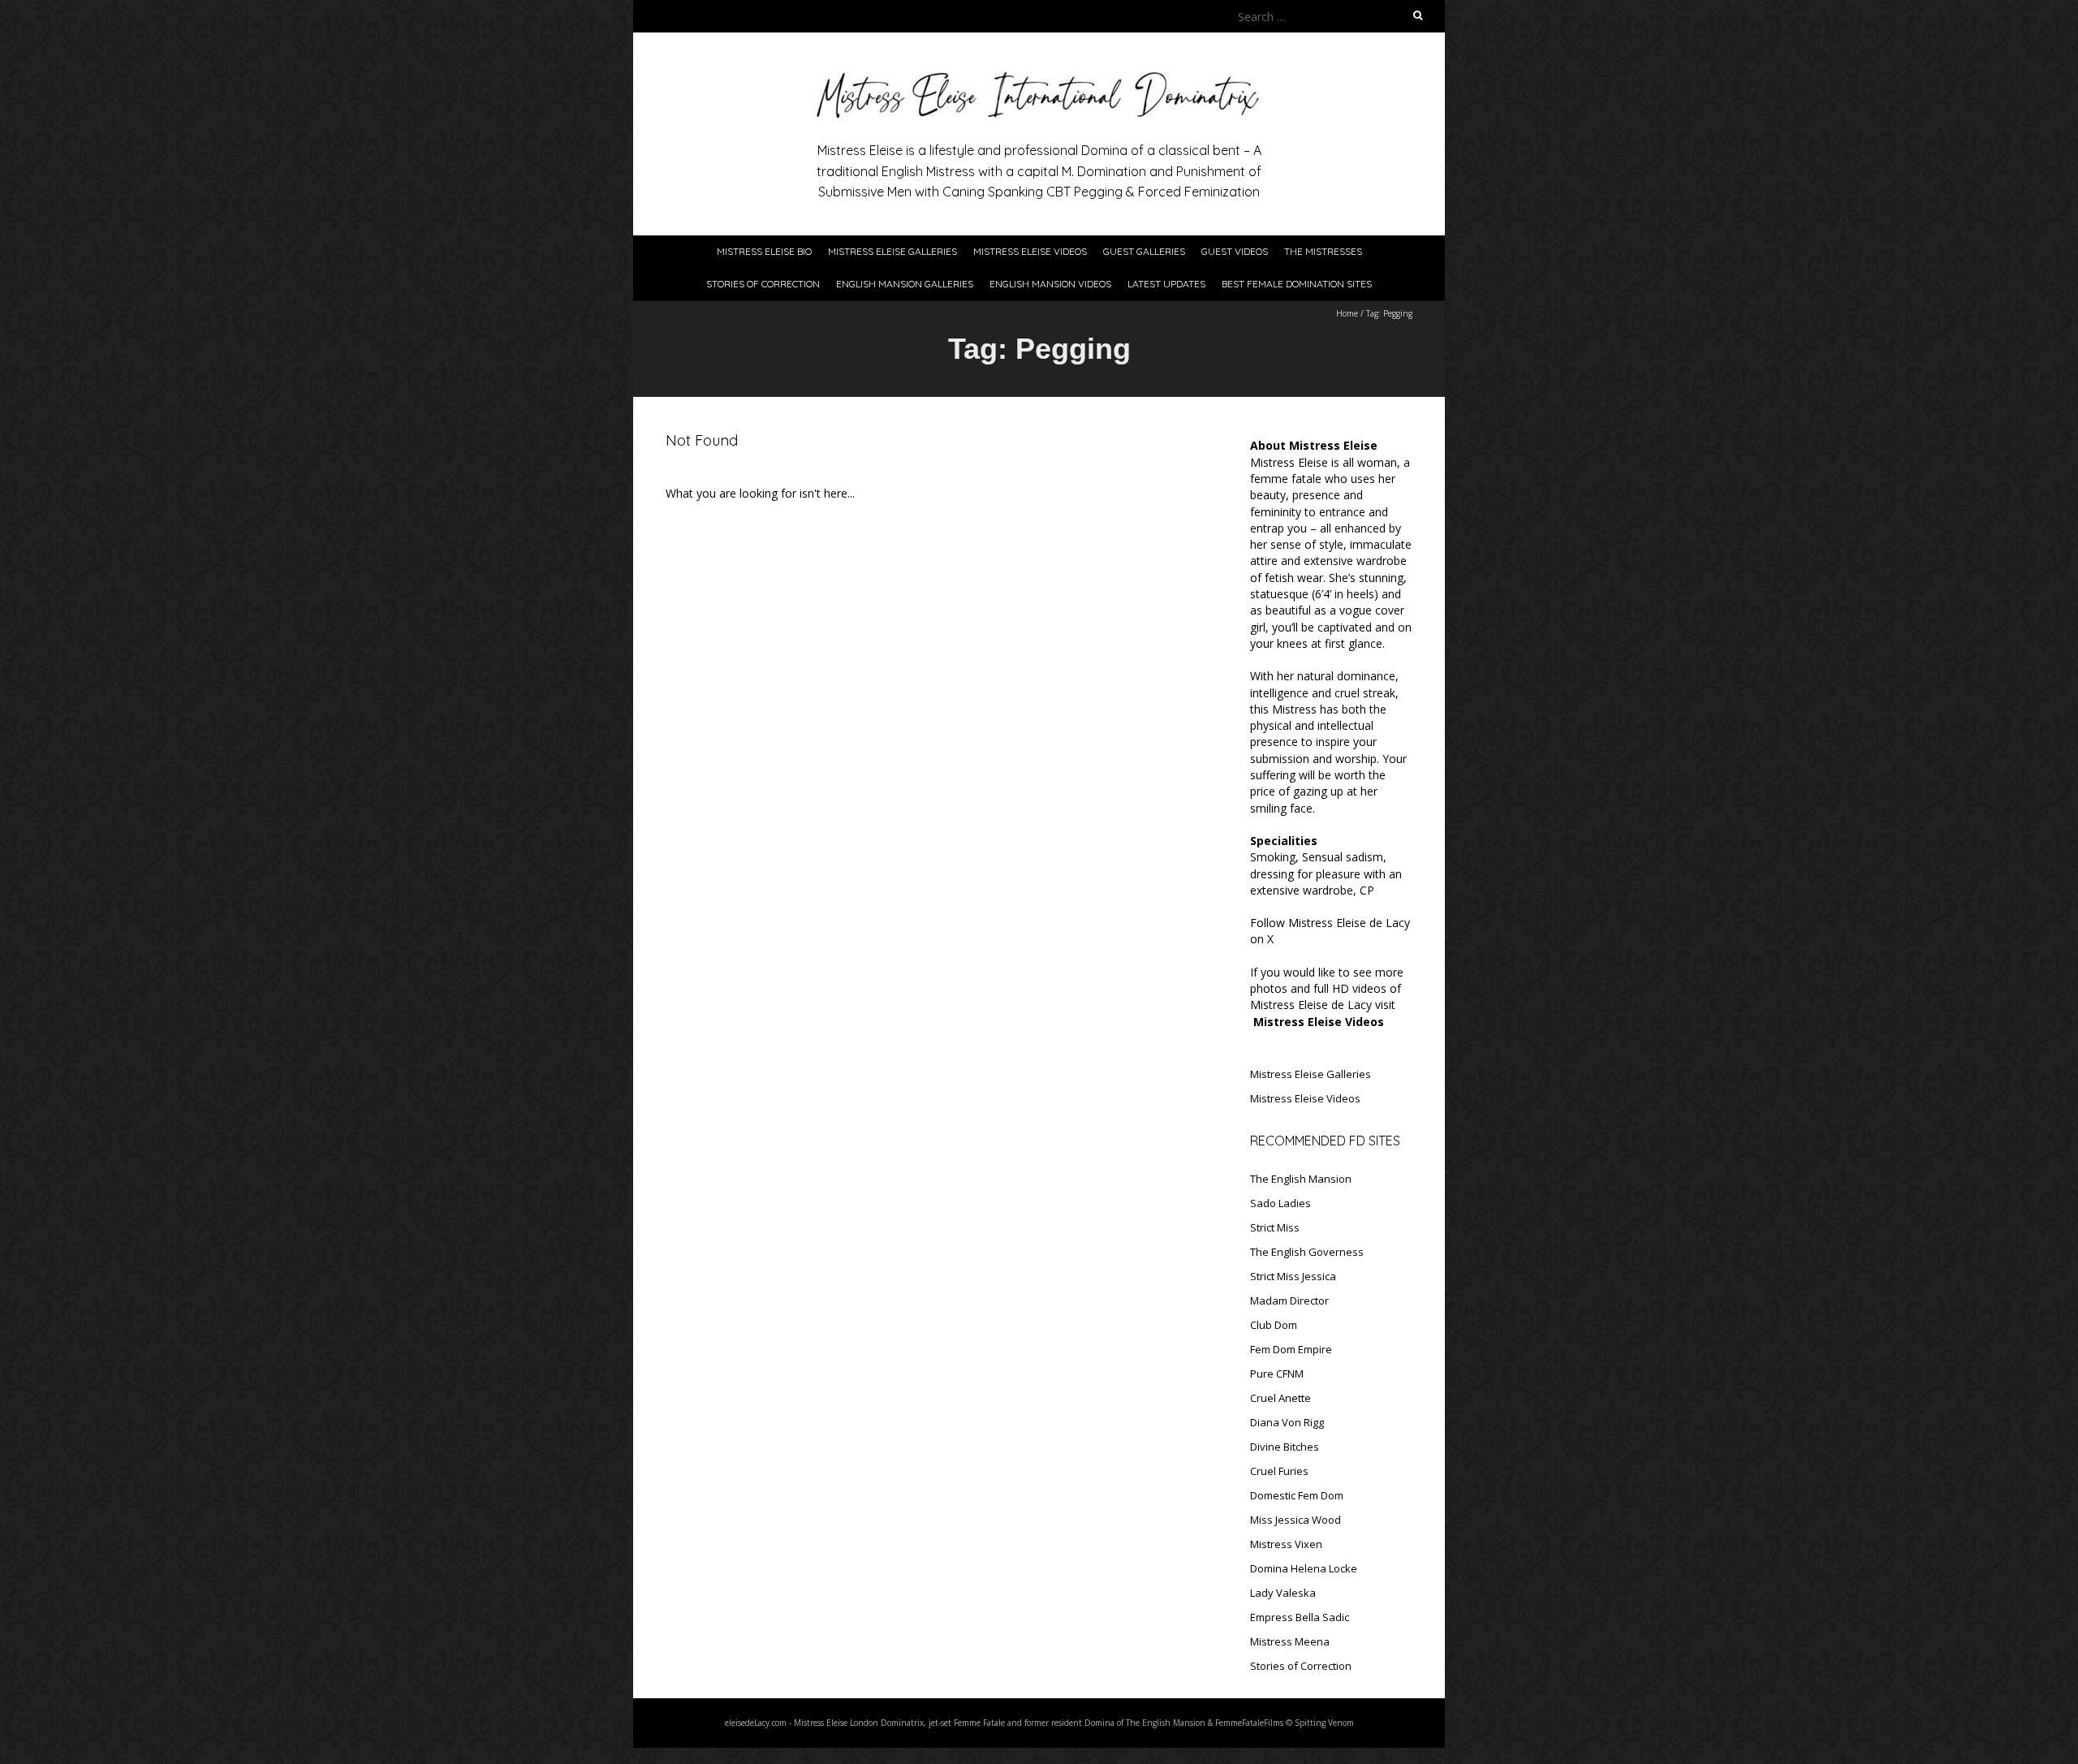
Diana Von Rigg (1287, 1422)
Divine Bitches (1285, 1447)
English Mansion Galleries (905, 284)
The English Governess (1307, 1252)
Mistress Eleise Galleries (892, 251)
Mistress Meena (1290, 1641)
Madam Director (1289, 1300)
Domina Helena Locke (1304, 1568)
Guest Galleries (1144, 251)
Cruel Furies (1279, 1471)
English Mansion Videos (1050, 284)
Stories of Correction (763, 284)
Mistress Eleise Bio (764, 251)
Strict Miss (1275, 1227)
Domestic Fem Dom (1297, 1495)
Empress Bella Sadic (1300, 1617)
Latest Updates (1166, 284)
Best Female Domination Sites (1297, 284)
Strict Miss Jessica (1293, 1276)
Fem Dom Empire (1291, 1349)
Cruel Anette (1280, 1398)
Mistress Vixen (1286, 1544)
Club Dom (1274, 1325)
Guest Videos (1235, 251)
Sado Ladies (1280, 1203)
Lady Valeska (1283, 1593)
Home (1347, 313)
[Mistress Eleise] (1039, 73)
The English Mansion (1301, 1179)
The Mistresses (1323, 251)
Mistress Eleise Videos (1030, 251)
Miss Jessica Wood (1296, 1520)
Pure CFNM (1277, 1374)
